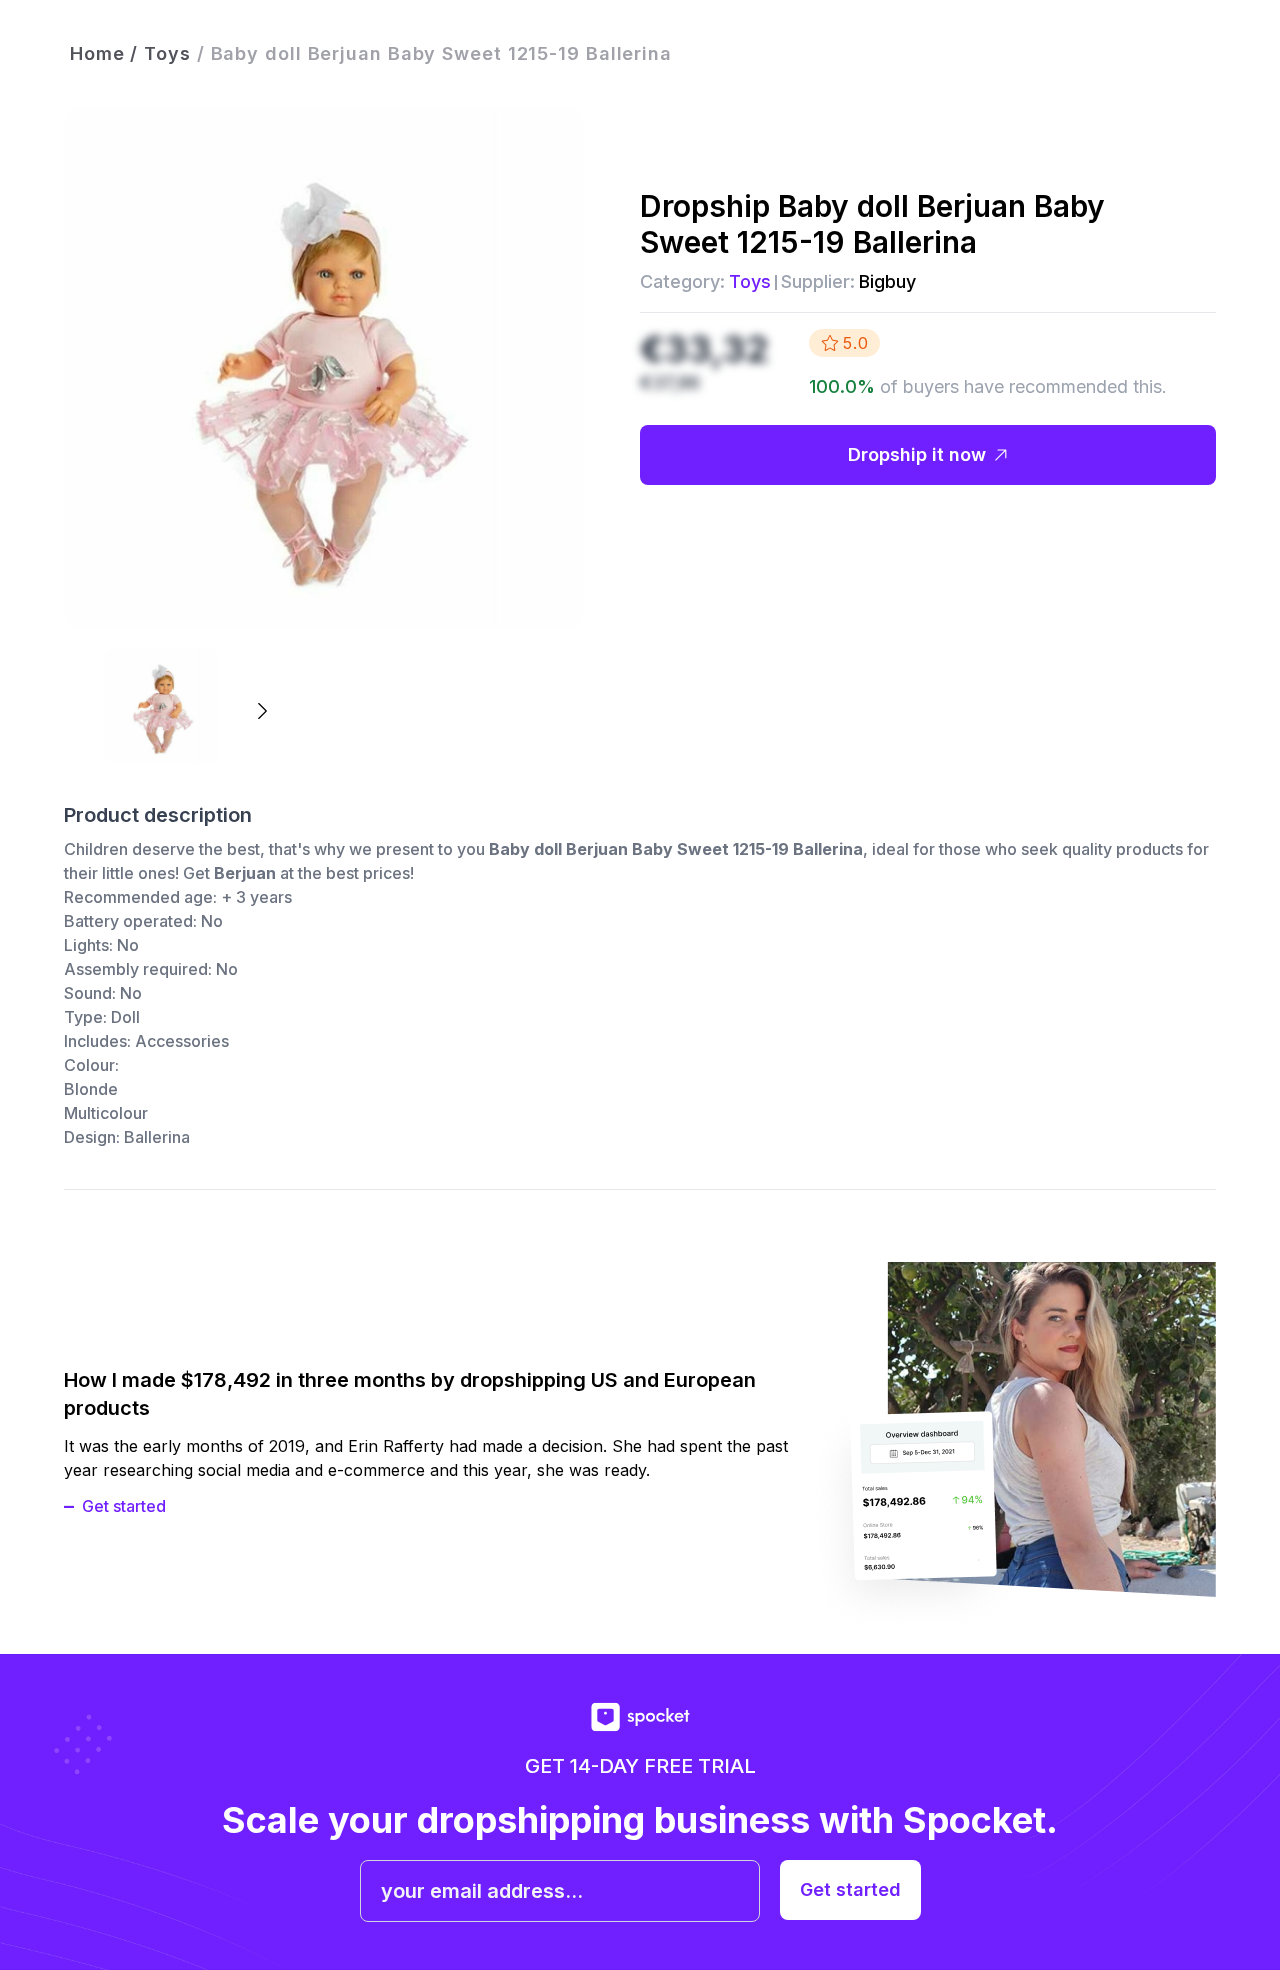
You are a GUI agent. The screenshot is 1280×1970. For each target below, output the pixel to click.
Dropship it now (917, 454)
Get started (124, 1506)
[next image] (261, 711)
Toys (750, 281)
